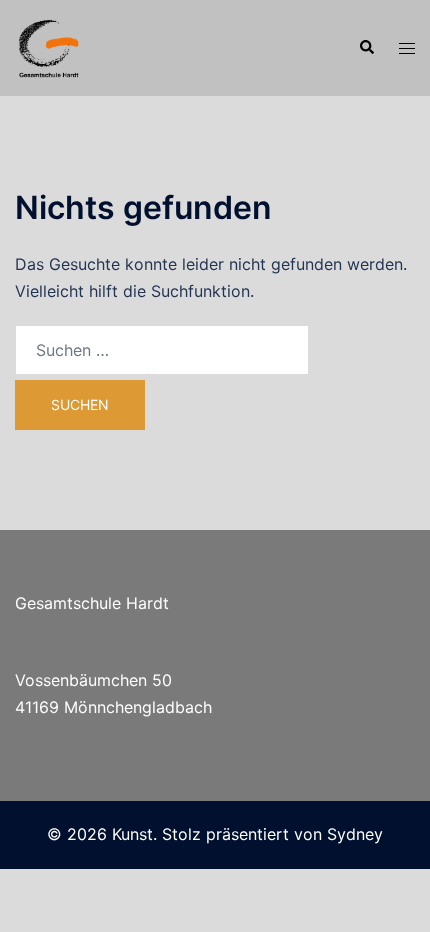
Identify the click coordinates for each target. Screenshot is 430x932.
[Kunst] (49, 46)
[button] (366, 48)
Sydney (355, 834)
